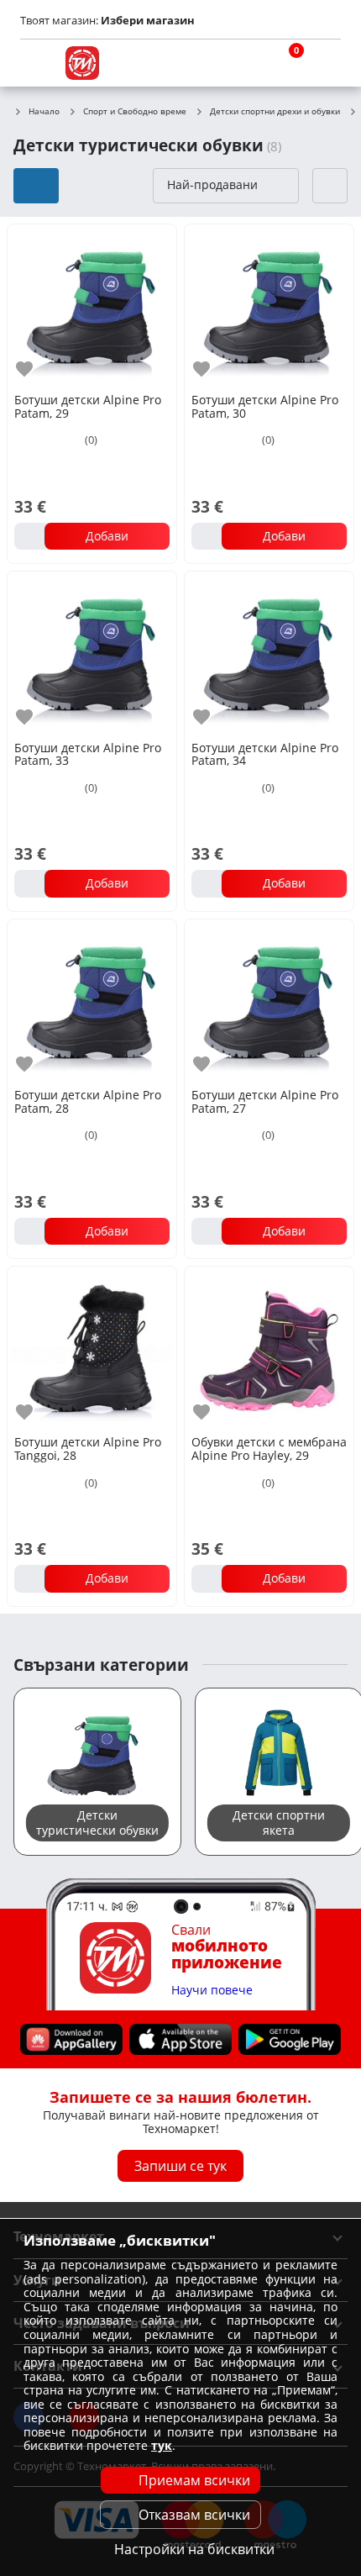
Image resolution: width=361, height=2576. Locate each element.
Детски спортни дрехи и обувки (275, 112)
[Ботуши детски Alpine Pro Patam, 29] (92, 307)
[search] (243, 63)
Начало (44, 112)
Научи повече (212, 1991)
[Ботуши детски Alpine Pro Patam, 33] (92, 654)
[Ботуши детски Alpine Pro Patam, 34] (269, 654)
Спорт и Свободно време (135, 112)
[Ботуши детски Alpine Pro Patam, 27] (269, 1002)
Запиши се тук (180, 2166)
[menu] (37, 63)
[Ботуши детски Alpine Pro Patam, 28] (92, 1002)
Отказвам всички (194, 2515)
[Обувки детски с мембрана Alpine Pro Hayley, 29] (269, 1349)
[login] (324, 63)
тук (162, 2445)
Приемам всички (194, 2480)
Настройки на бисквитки (194, 2549)
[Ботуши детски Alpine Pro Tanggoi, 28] (92, 1349)
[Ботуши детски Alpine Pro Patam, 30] (269, 307)
